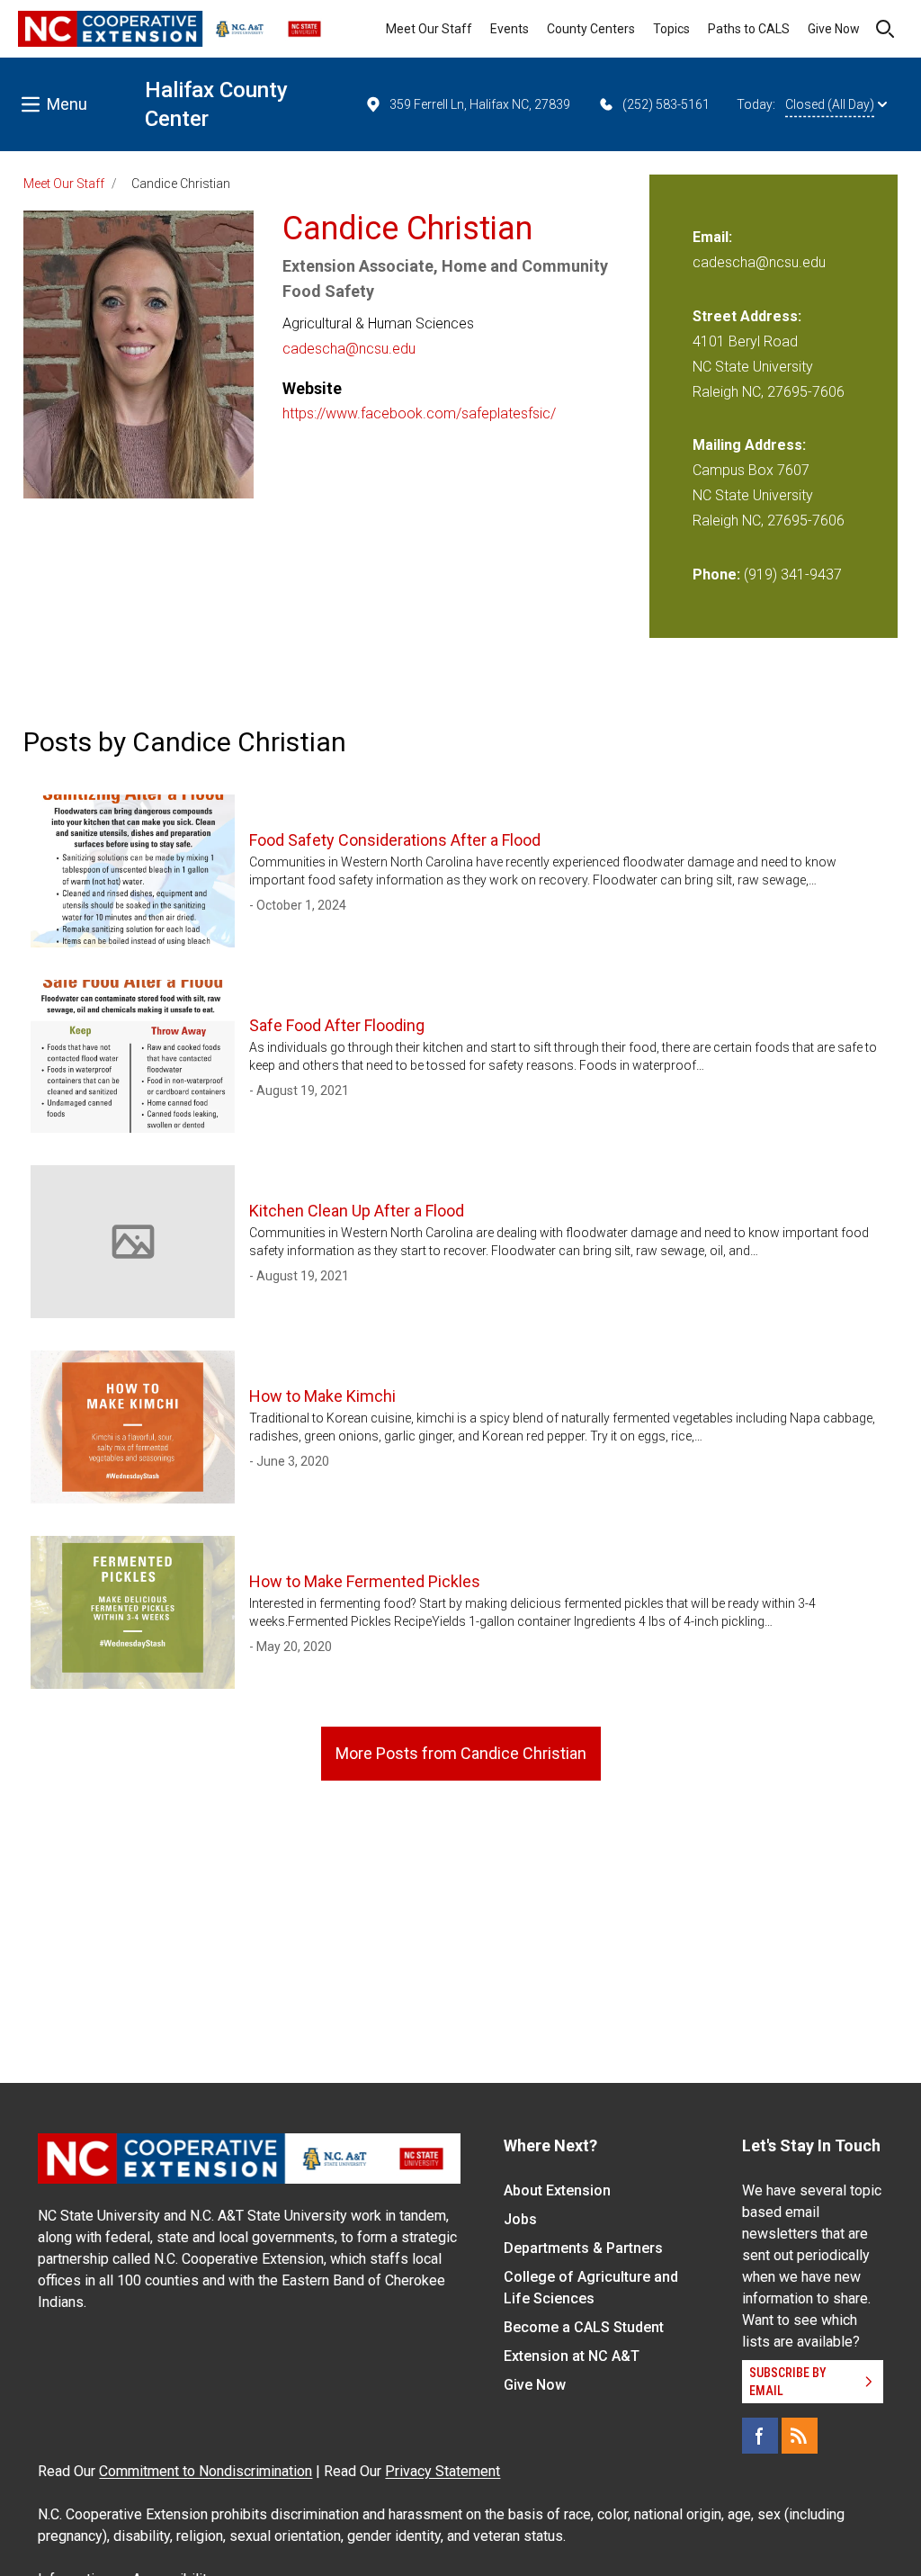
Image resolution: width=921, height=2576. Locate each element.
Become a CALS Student (584, 2327)
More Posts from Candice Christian (461, 1753)
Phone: (716, 574)
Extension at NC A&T (572, 2356)
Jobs (520, 2219)
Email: (712, 237)
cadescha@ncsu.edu (349, 349)
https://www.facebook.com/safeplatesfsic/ (419, 413)
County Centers (591, 29)
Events (510, 29)
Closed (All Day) (830, 104)
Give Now (834, 29)
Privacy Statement (443, 2471)
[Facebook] (760, 2436)
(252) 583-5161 (666, 104)
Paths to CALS (749, 29)
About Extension (557, 2190)
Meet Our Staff (429, 29)
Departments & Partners (583, 2248)
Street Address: (747, 316)
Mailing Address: (749, 445)
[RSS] (800, 2436)
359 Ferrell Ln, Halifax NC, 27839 (480, 104)
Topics (671, 29)
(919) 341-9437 (793, 574)
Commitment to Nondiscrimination (206, 2471)
